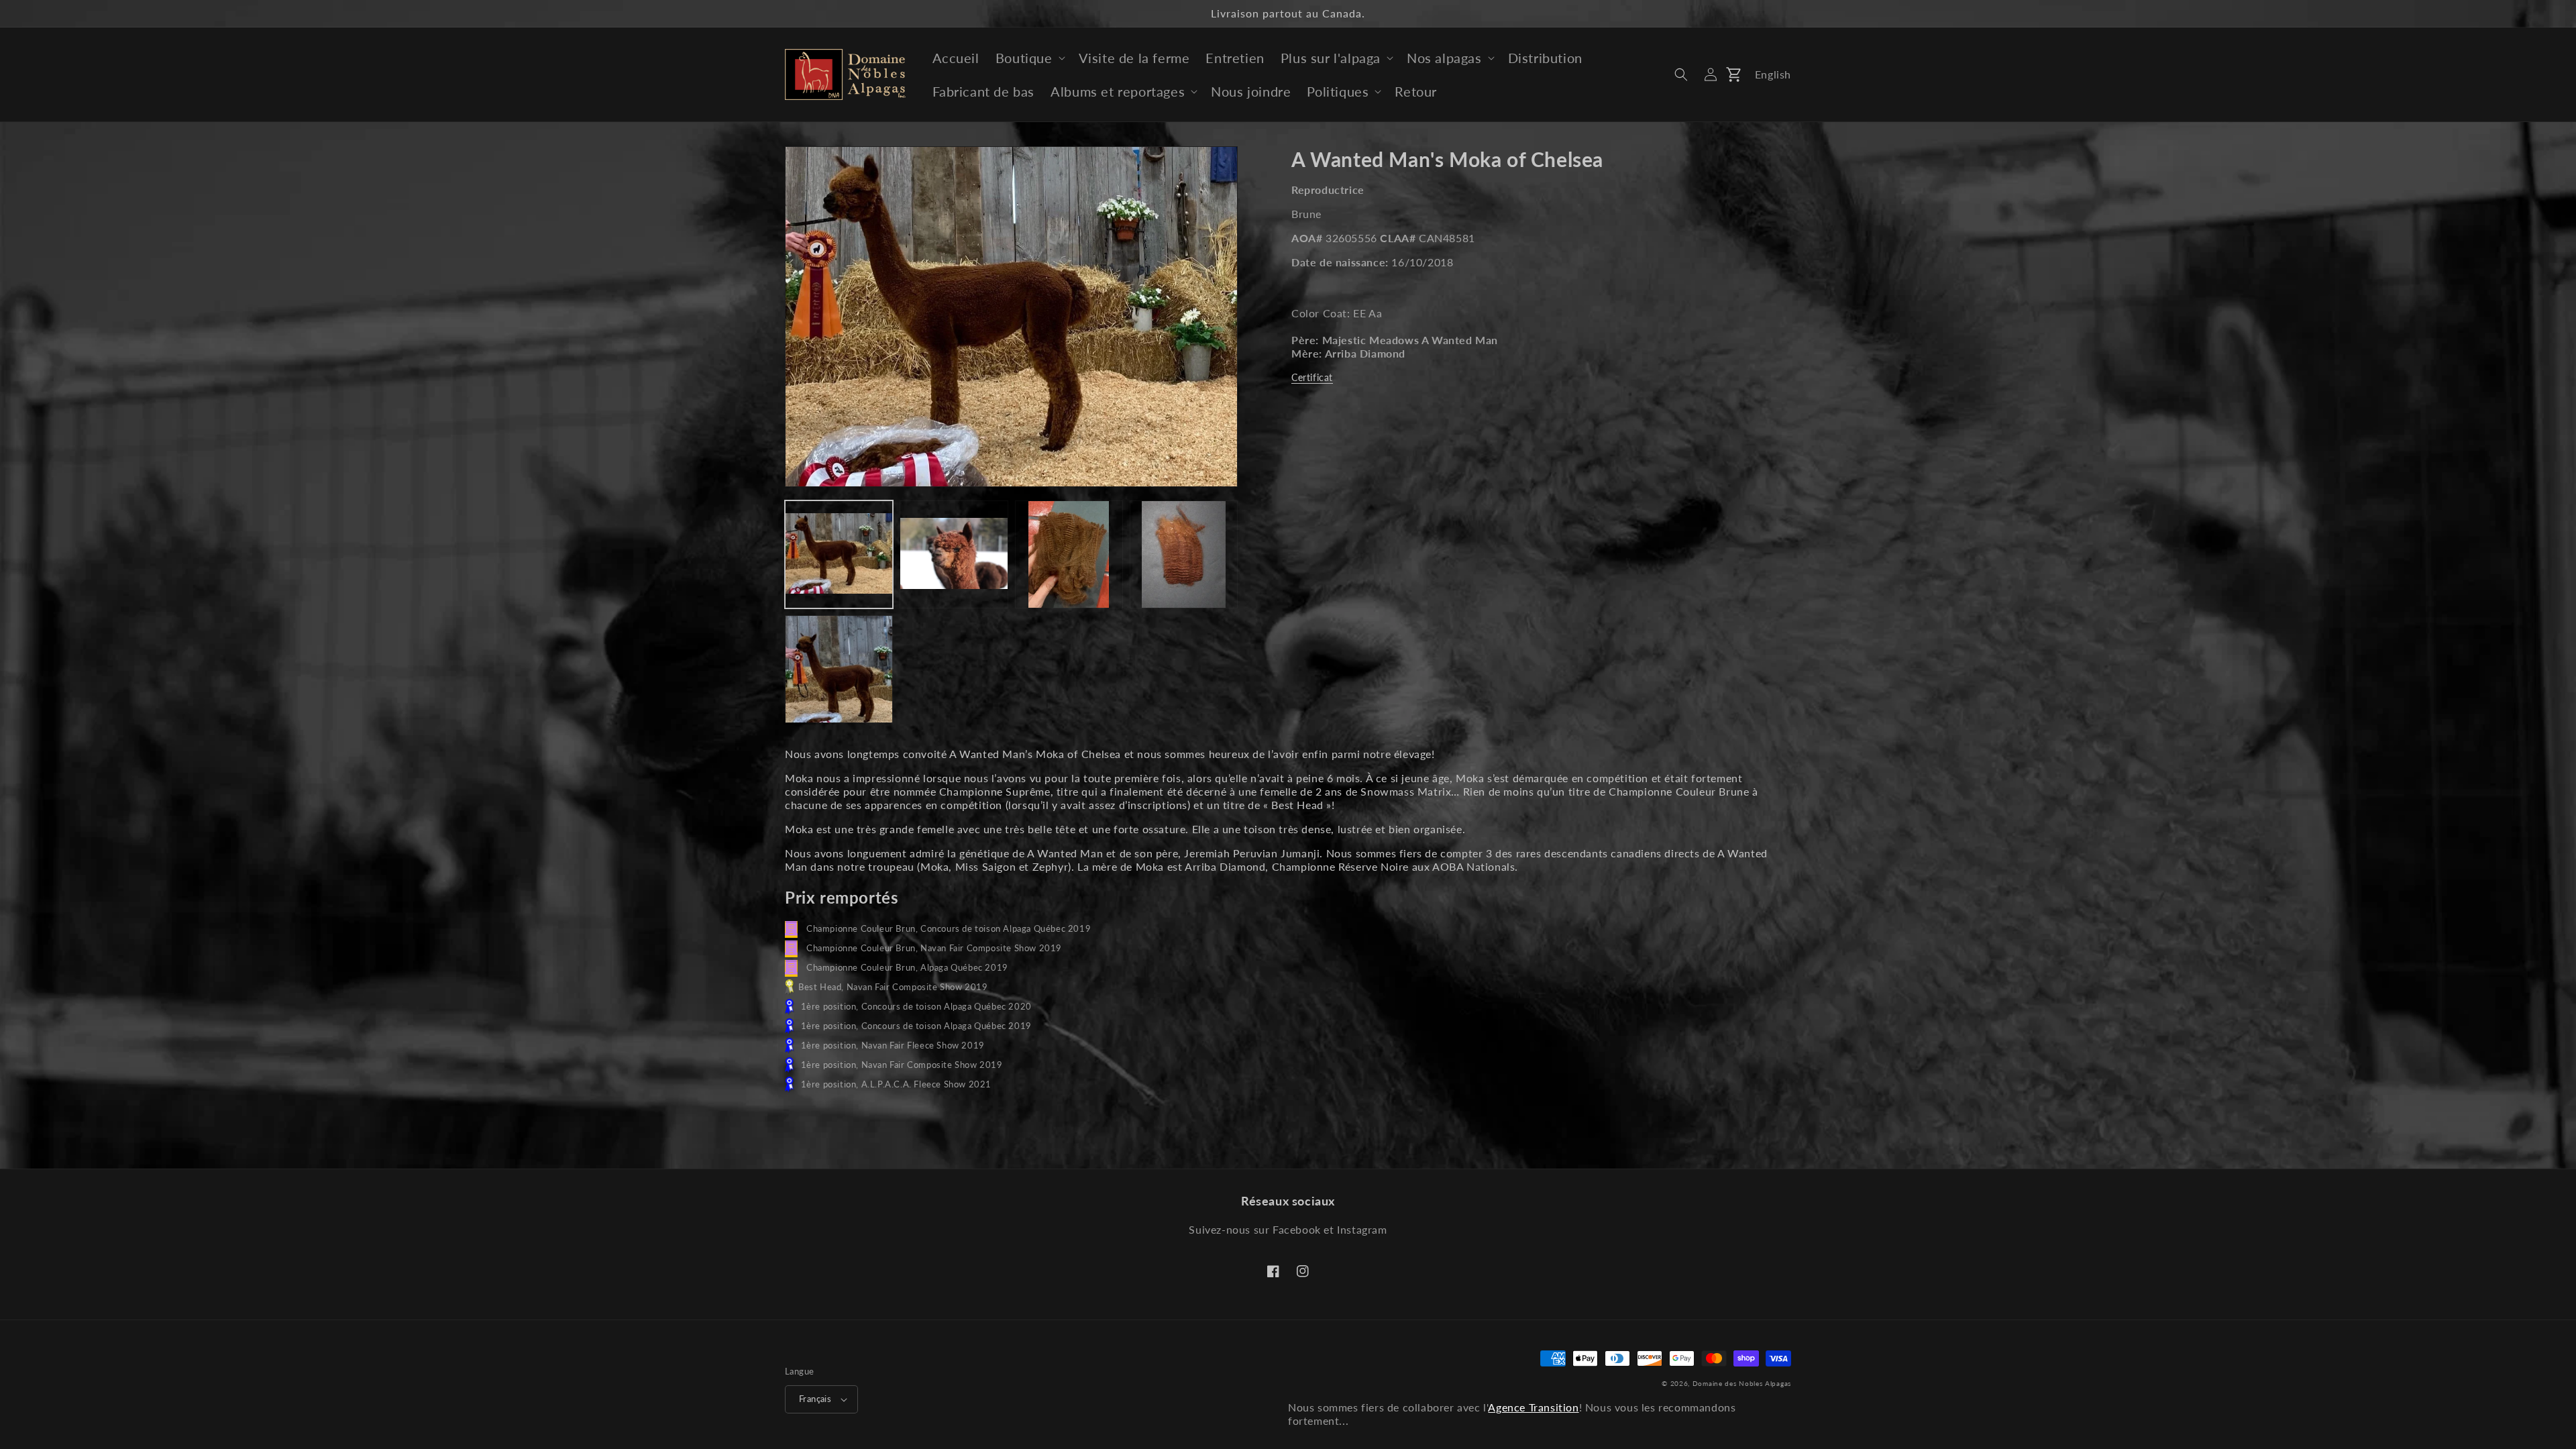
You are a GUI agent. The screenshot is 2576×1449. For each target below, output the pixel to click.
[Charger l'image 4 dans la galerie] (1184, 554)
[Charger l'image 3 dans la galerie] (1069, 554)
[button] (1029, 58)
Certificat (1312, 377)
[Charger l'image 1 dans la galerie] (839, 554)
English (1773, 74)
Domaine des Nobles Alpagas (1742, 1383)
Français (815, 1399)
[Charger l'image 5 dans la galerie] (839, 669)
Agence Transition (1533, 1407)
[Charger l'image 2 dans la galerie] (954, 554)
